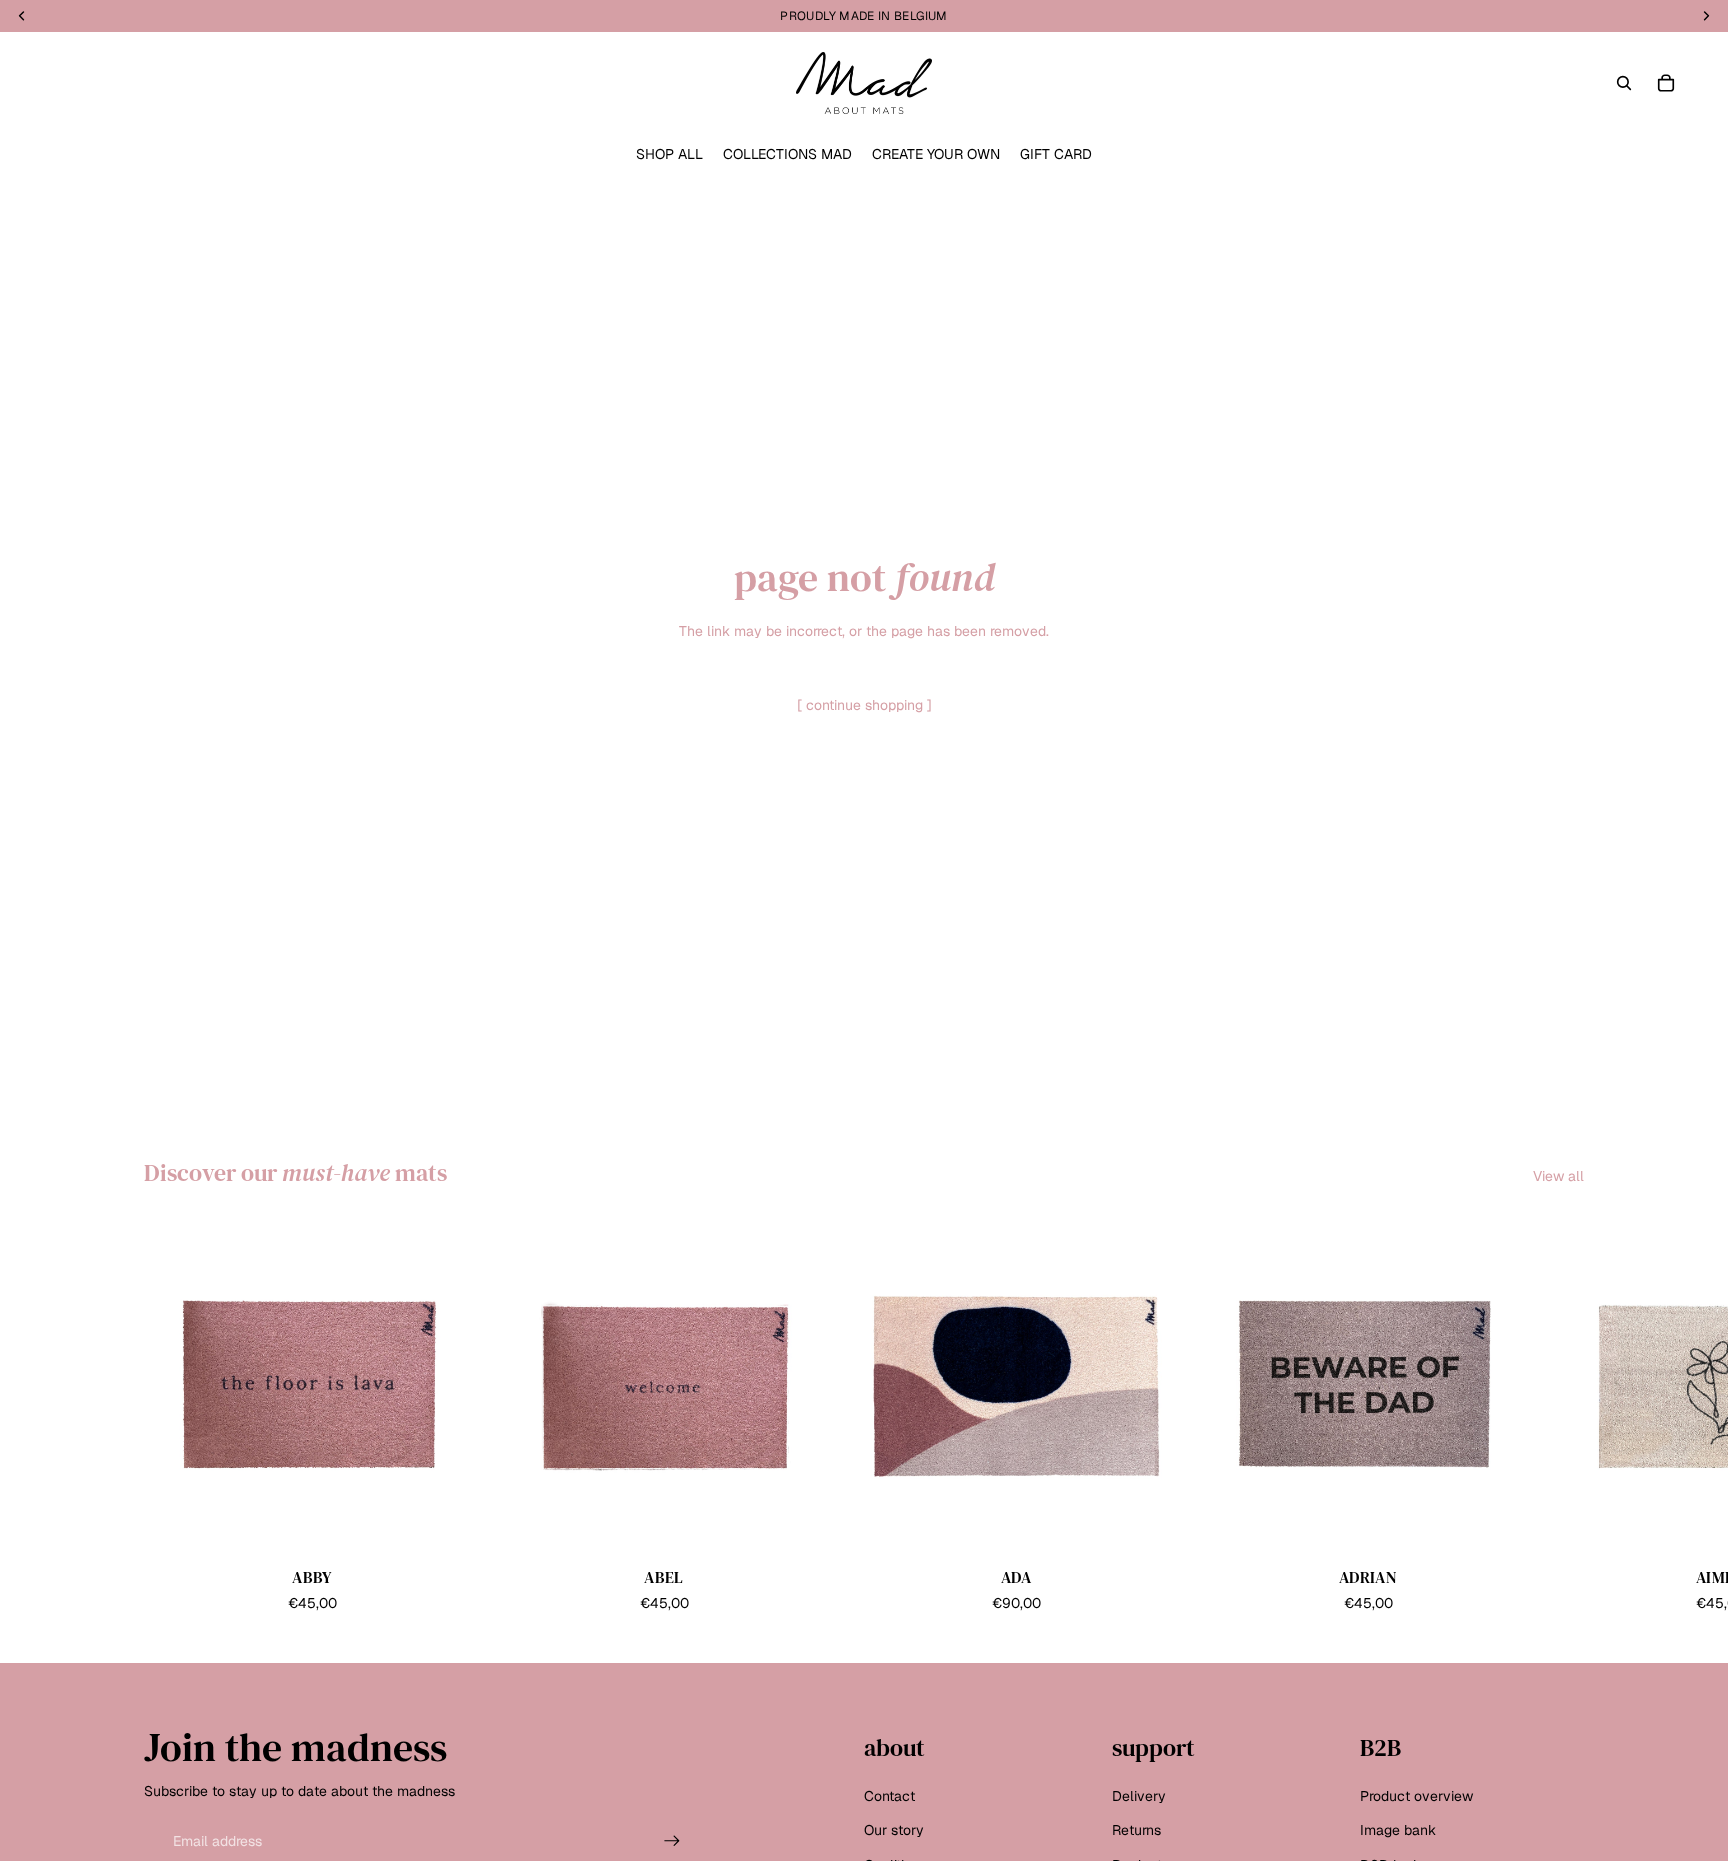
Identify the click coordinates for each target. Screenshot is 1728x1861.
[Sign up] (672, 1841)
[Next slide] (1562, 1416)
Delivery (1139, 1796)
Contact (889, 1796)
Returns (1136, 1830)
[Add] (449, 1523)
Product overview (1416, 1796)
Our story (894, 1830)
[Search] (1624, 83)
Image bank (1398, 1830)
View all (1558, 1176)
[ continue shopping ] (864, 705)
